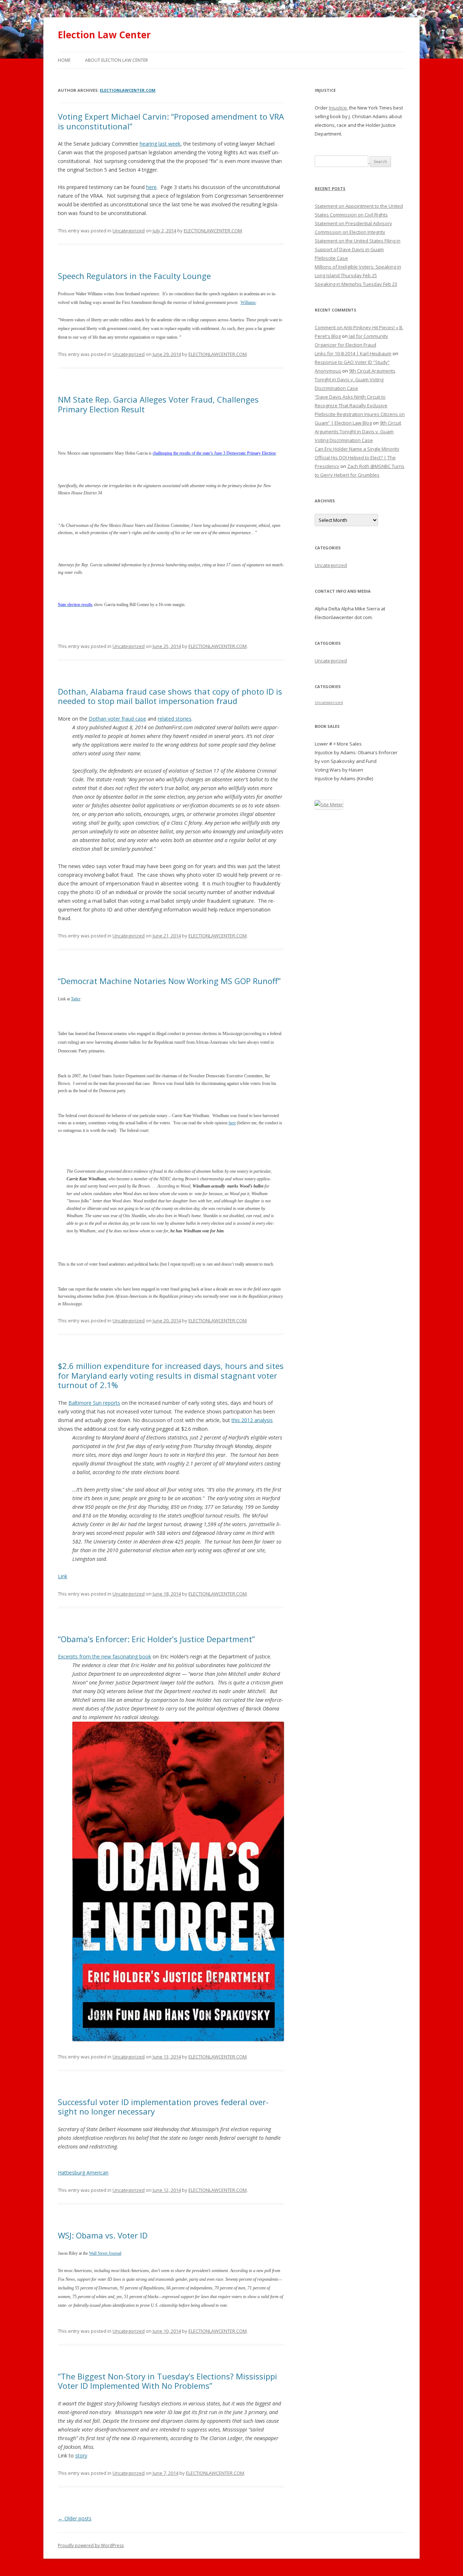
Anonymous (328, 371)
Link (63, 1576)
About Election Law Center (116, 60)
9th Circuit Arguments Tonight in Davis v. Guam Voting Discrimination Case (355, 379)
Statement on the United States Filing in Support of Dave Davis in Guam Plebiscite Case (358, 249)
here (151, 187)
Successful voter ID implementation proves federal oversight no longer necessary (163, 2107)
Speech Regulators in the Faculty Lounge (134, 276)
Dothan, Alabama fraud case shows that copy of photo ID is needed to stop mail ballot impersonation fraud (170, 696)
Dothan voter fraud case (117, 719)
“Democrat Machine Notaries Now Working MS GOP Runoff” (169, 981)
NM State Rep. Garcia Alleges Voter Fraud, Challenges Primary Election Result (158, 404)
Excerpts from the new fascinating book (105, 1656)
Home (64, 60)
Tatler (76, 999)
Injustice (338, 108)
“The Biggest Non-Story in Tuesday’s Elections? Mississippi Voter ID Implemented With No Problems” (167, 2381)
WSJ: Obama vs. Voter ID (103, 2235)
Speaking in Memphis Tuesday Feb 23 (356, 284)
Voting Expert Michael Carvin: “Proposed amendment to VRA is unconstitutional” (171, 121)
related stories (175, 719)
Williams (248, 302)
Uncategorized (129, 231)
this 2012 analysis (252, 1420)
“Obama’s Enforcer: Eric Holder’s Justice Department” (156, 1639)
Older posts (75, 2518)
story (81, 2455)
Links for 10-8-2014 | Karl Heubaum (353, 353)
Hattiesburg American (83, 2173)
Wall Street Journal (105, 2253)
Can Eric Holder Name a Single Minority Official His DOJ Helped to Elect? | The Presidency (357, 458)
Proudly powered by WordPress (91, 2545)
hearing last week (160, 144)
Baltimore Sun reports (94, 1403)
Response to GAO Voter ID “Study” (352, 362)
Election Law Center (104, 35)
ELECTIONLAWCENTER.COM (128, 90)
